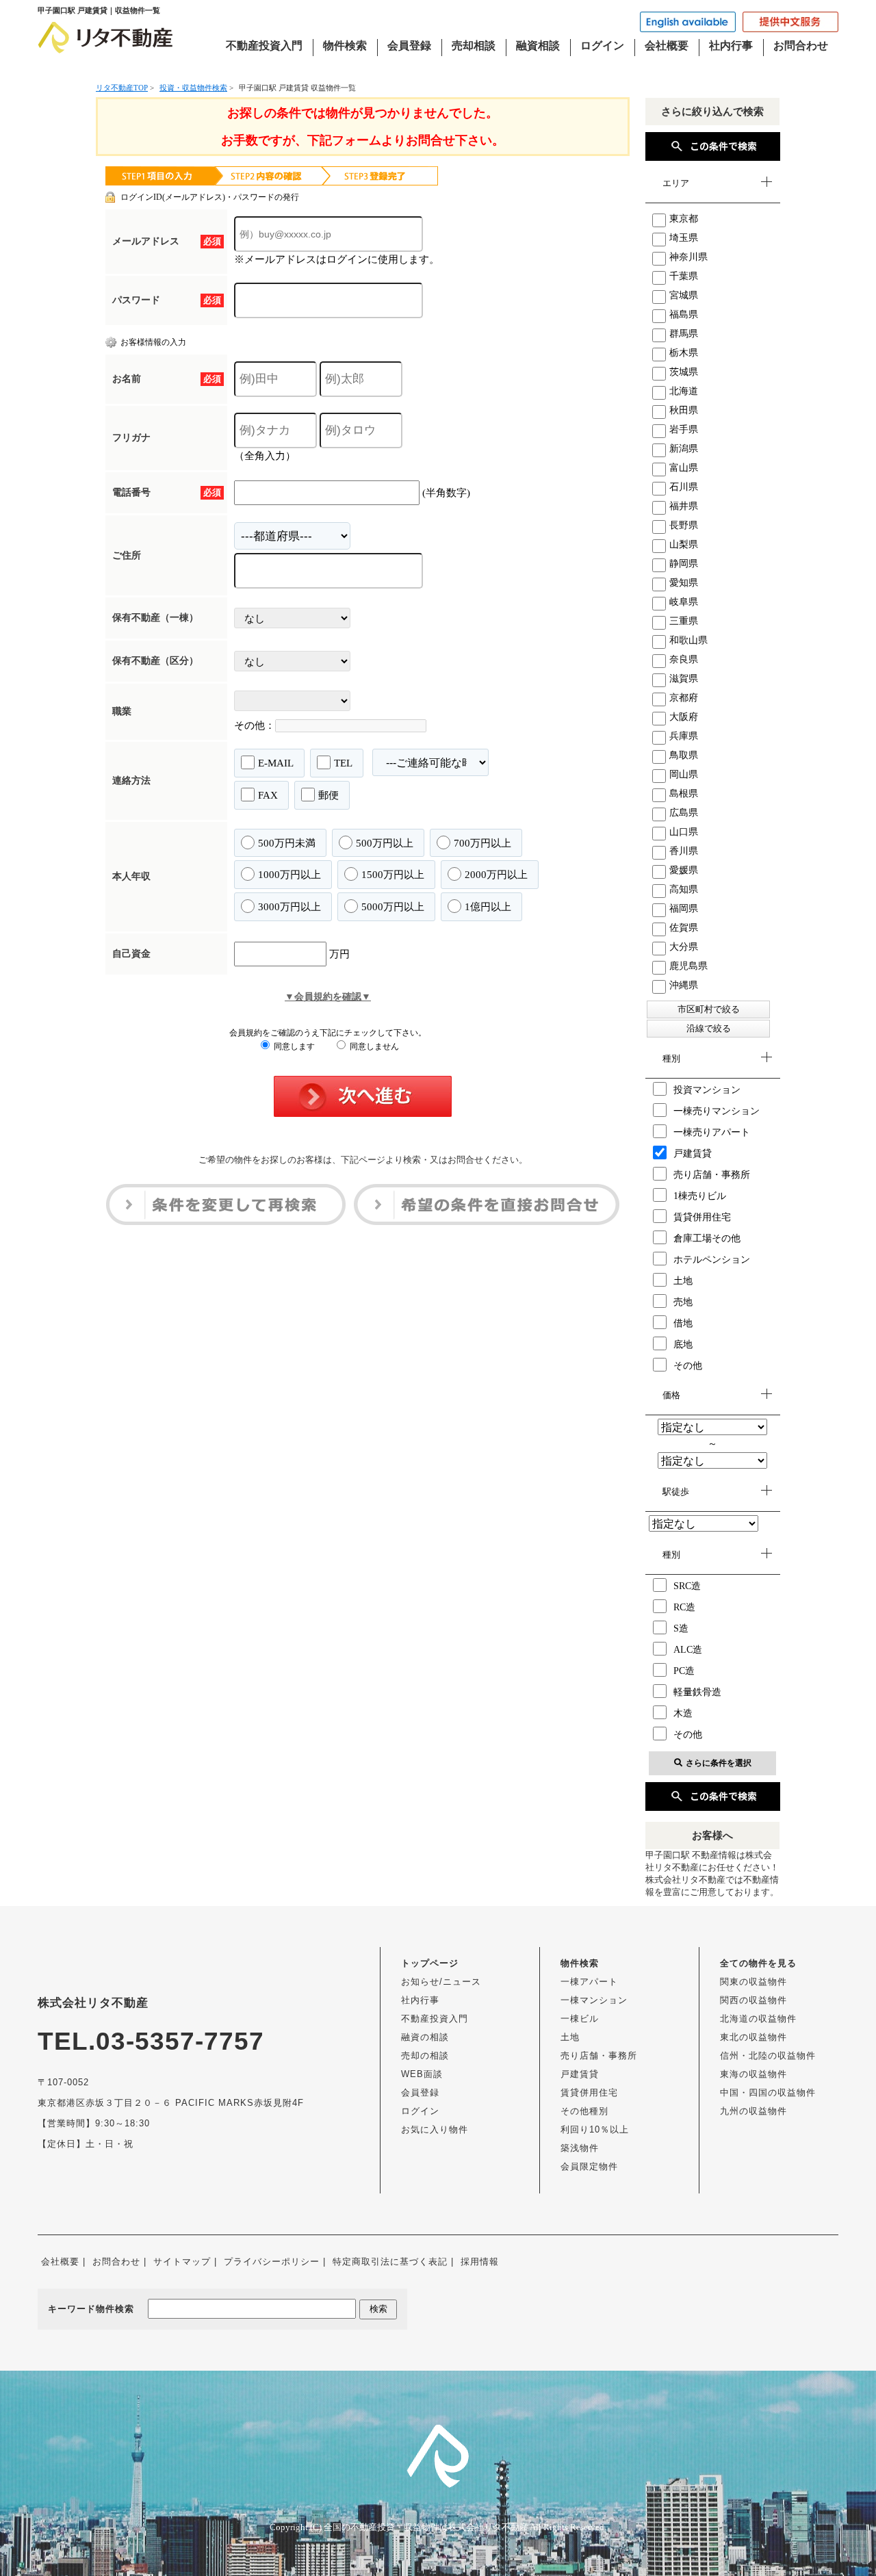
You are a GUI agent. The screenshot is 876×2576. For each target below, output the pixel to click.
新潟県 (684, 449)
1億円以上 (488, 907)
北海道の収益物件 (758, 2019)
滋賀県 (684, 679)
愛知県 (684, 583)
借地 (683, 1323)
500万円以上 (385, 843)
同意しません (373, 1046)
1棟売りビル (700, 1196)
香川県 (684, 851)
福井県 (684, 506)
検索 (378, 2309)
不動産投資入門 (264, 46)
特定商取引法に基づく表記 (390, 2262)
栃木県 (684, 353)
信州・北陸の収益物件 (768, 2056)
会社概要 (667, 46)
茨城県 (684, 372)
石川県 (684, 487)
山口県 (684, 832)
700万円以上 (482, 843)
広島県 (684, 813)
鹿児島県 (688, 966)
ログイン (602, 46)
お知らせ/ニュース (441, 1982)
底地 (683, 1344)
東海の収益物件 (753, 2074)
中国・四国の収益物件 (768, 2092)
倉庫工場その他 (707, 1238)
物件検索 (345, 46)
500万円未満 (287, 843)
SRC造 (687, 1586)
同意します (293, 1046)
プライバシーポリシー (272, 2262)
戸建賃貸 (693, 1154)
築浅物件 (580, 2148)
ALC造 (688, 1650)
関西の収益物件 (753, 2000)
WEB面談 (422, 2074)
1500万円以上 (393, 875)
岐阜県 (684, 602)
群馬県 (684, 334)
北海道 (684, 391)
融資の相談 (425, 2037)
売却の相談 (425, 2056)
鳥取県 (684, 755)
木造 (683, 1713)
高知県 (684, 889)
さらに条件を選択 (719, 1763)
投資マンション (707, 1090)
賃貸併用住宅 (702, 1217)
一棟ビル (580, 2019)
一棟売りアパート (712, 1132)
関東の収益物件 (753, 1982)
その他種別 (584, 2111)
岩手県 (684, 429)
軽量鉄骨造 (697, 1692)
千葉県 (684, 276)
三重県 (684, 621)
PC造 (684, 1671)
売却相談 (474, 46)
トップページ (430, 1963)
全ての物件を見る (758, 1963)
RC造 (684, 1607)
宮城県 (684, 295)
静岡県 (684, 564)
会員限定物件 (589, 2166)
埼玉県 (684, 238)
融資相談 (538, 46)
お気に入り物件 (435, 2129)
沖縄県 (684, 985)
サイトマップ (182, 2262)
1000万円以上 (289, 875)
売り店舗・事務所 (712, 1175)
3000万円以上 (289, 907)
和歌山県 (688, 640)
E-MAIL (276, 763)
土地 (683, 1281)
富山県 (684, 468)
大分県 (684, 947)
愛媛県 (684, 870)
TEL (343, 763)
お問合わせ (801, 46)
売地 (683, 1302)
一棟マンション (594, 2000)
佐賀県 (684, 928)
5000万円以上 (393, 907)
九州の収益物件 (753, 2111)
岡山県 (684, 774)
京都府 (684, 698)
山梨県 (684, 544)
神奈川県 (688, 257)
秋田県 (684, 410)
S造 (681, 1628)
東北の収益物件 (753, 2037)
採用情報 (480, 2262)
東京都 (684, 219)
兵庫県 (684, 736)
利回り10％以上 (595, 2129)
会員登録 (409, 46)
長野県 (684, 525)
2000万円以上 (496, 875)
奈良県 (684, 659)
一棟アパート (589, 1982)
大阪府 (684, 717)
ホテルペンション (712, 1260)
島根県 (684, 794)
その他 (688, 1366)
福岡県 (684, 909)
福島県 (684, 314)
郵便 (328, 795)
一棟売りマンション (717, 1111)
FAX (268, 795)
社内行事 (731, 46)
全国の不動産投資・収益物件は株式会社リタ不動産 (426, 2527)
